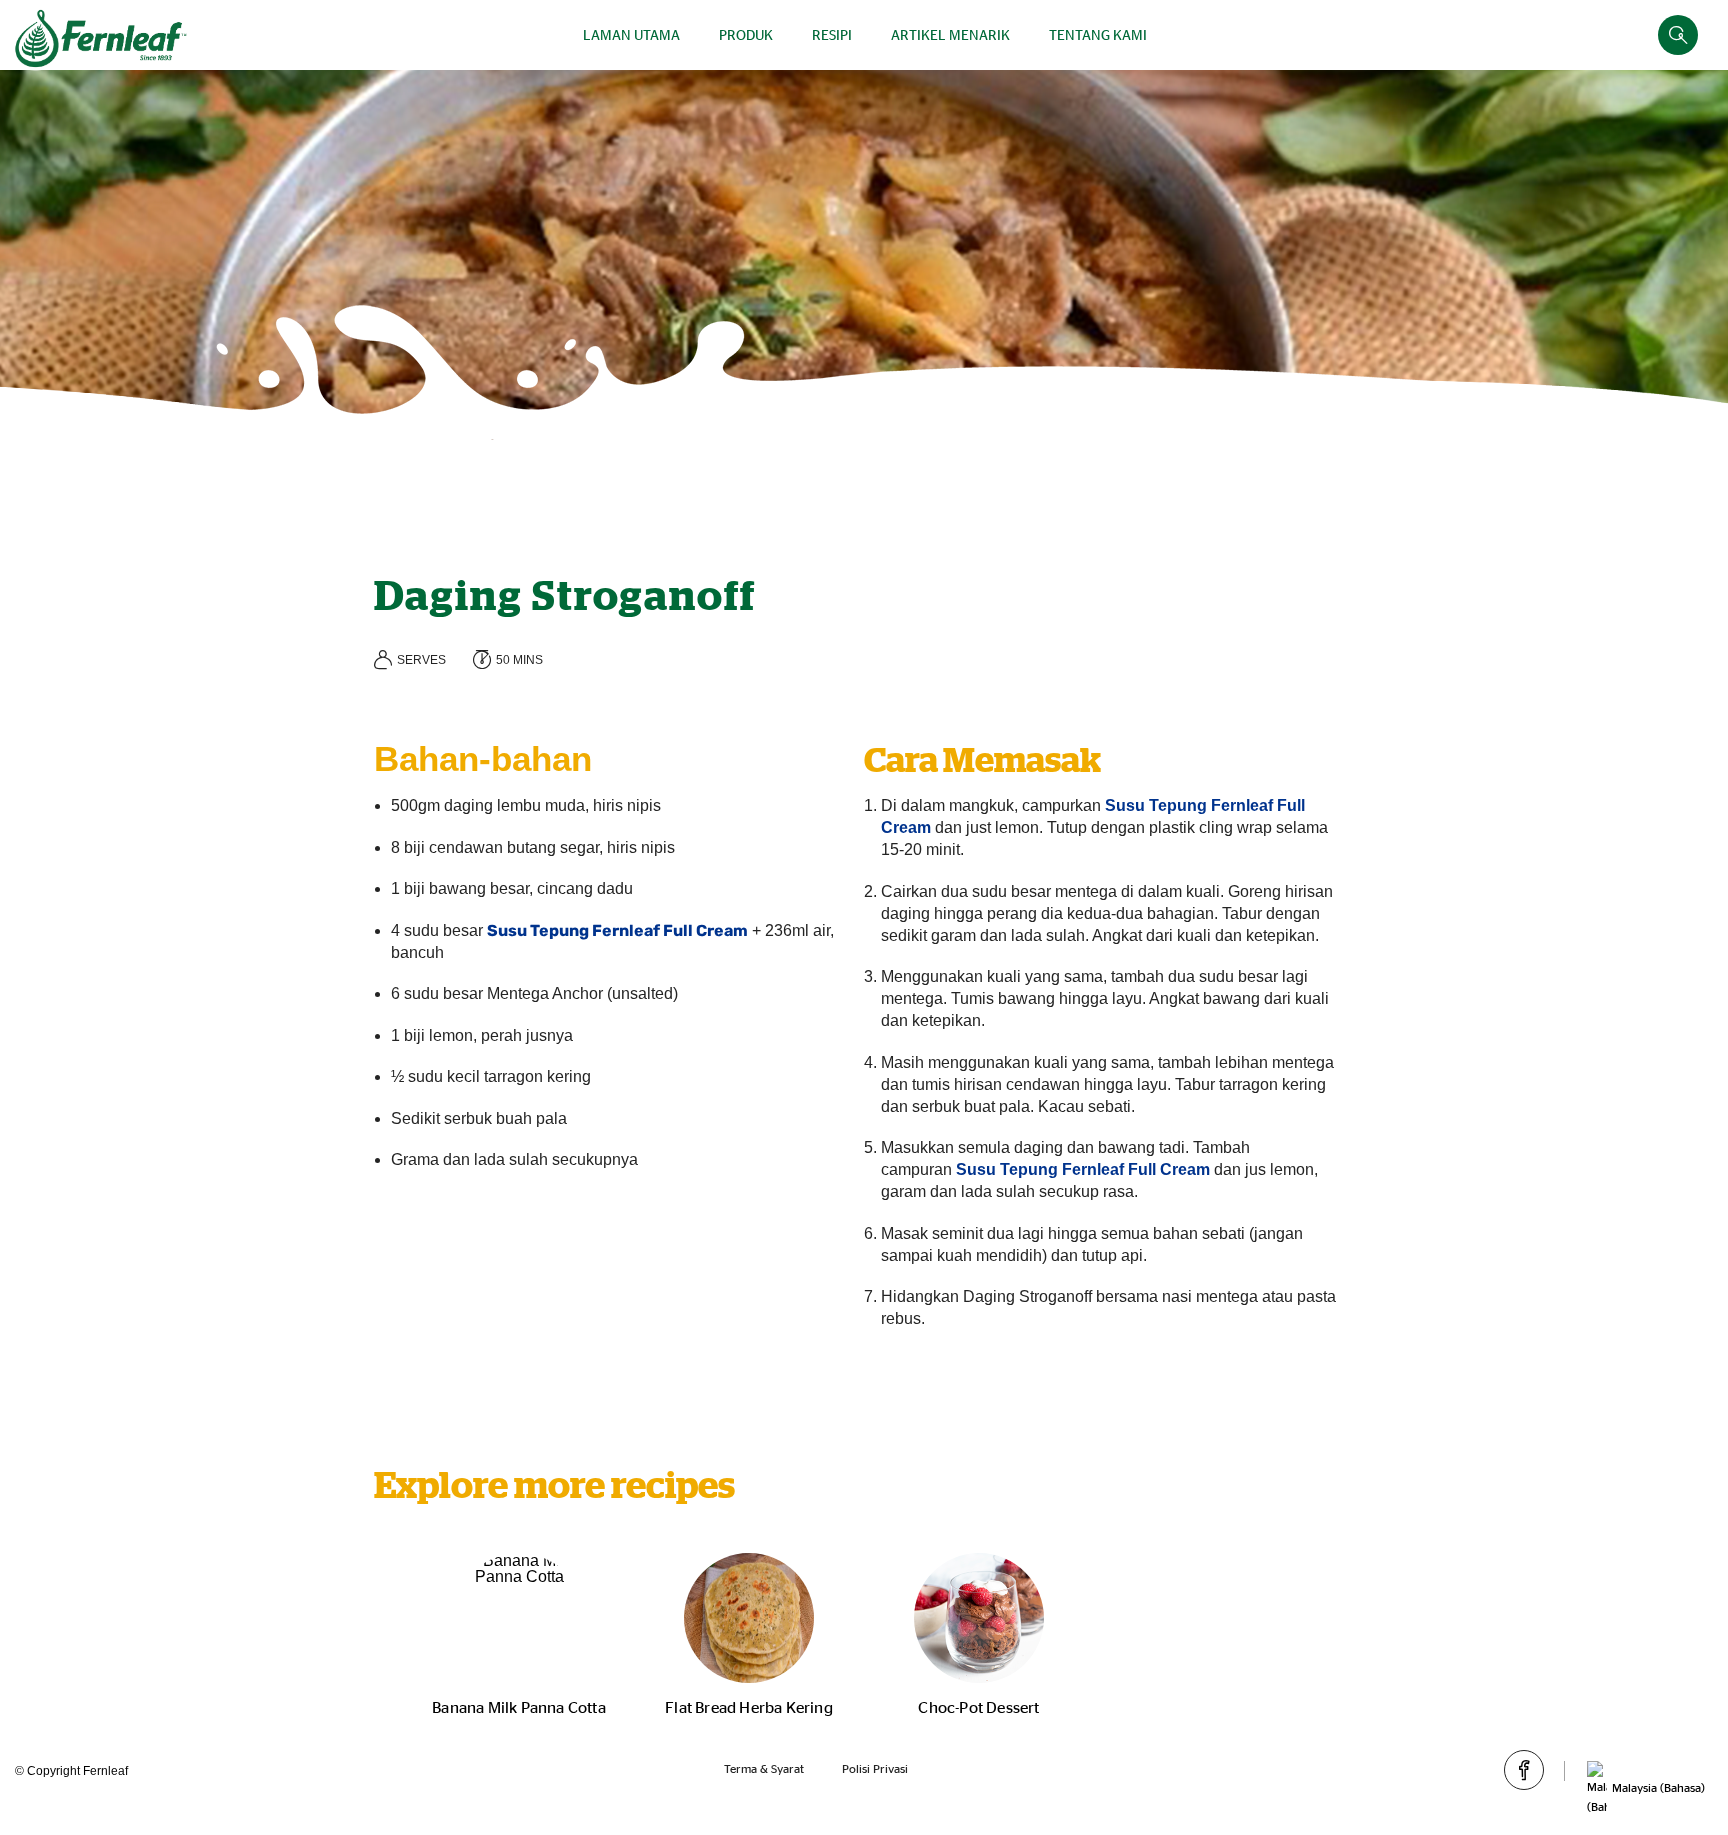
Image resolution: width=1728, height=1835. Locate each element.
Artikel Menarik (950, 34)
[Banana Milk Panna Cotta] (519, 1618)
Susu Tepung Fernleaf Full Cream (617, 930)
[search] (1678, 35)
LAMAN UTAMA (631, 34)
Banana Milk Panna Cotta (519, 1707)
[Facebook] (1524, 1770)
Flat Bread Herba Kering (749, 1707)
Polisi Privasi (875, 1768)
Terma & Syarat (764, 1768)
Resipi (832, 34)
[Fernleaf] (101, 38)
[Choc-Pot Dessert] (979, 1618)
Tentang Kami (1098, 34)
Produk (746, 34)
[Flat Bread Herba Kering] (749, 1618)
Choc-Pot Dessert (978, 1707)
